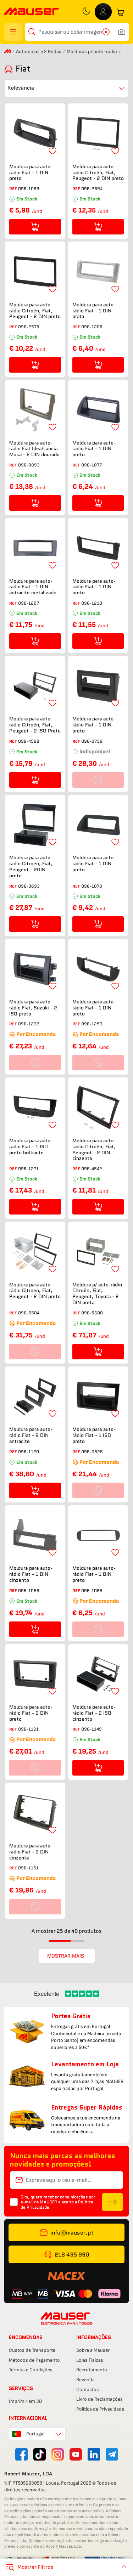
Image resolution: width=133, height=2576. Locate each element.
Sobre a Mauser (93, 2350)
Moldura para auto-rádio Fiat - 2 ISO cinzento (94, 1713)
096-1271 (28, 1169)
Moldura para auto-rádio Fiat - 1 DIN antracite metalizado (33, 587)
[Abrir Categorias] (13, 32)
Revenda (85, 2380)
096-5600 (92, 1313)
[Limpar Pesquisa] (108, 32)
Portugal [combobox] (35, 2434)
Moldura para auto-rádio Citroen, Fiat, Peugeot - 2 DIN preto (35, 1291)
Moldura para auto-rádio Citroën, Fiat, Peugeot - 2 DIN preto (98, 172)
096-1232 (29, 1024)
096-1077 (92, 465)
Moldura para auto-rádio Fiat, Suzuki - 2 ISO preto (33, 1008)
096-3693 (29, 886)
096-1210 (92, 603)
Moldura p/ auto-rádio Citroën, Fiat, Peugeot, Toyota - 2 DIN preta (97, 1294)
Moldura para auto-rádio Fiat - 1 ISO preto (94, 1435)
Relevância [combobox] (21, 88)
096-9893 (29, 465)
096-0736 (92, 741)
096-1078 (92, 886)
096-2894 (92, 189)
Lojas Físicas (90, 2360)
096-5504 (29, 1313)
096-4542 (92, 1169)
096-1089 (29, 189)
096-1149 (92, 1729)
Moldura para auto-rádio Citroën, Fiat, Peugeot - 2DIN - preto (31, 867)
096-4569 (29, 741)
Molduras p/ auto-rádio (92, 52)
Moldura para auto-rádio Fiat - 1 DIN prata (94, 311)
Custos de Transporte (32, 2350)
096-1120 (29, 1452)
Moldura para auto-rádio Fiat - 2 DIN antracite (31, 1435)
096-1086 (92, 1590)
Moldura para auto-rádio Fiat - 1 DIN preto (31, 172)
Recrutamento (92, 2370)
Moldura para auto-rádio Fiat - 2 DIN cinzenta (31, 1852)
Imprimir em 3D (26, 2401)
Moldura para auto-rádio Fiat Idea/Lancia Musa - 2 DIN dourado (34, 449)
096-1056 (29, 1590)
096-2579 (29, 327)
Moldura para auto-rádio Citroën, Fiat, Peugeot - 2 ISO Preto (35, 725)
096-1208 (92, 327)
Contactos (88, 2390)
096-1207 (29, 603)
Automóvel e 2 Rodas (39, 52)
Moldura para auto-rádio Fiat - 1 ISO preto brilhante (31, 1147)
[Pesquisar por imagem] (122, 32)
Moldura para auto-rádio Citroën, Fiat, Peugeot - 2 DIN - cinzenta (94, 1150)
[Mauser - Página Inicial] (32, 12)
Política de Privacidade (100, 2409)
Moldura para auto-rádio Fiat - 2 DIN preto (31, 1713)
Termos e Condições (31, 2370)
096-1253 (92, 1024)
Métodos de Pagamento (34, 2360)
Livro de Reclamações (99, 2399)
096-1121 (28, 1729)
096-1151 (28, 1868)
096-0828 (92, 1452)
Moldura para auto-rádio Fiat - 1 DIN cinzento (31, 1574)
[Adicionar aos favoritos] (52, 151)
